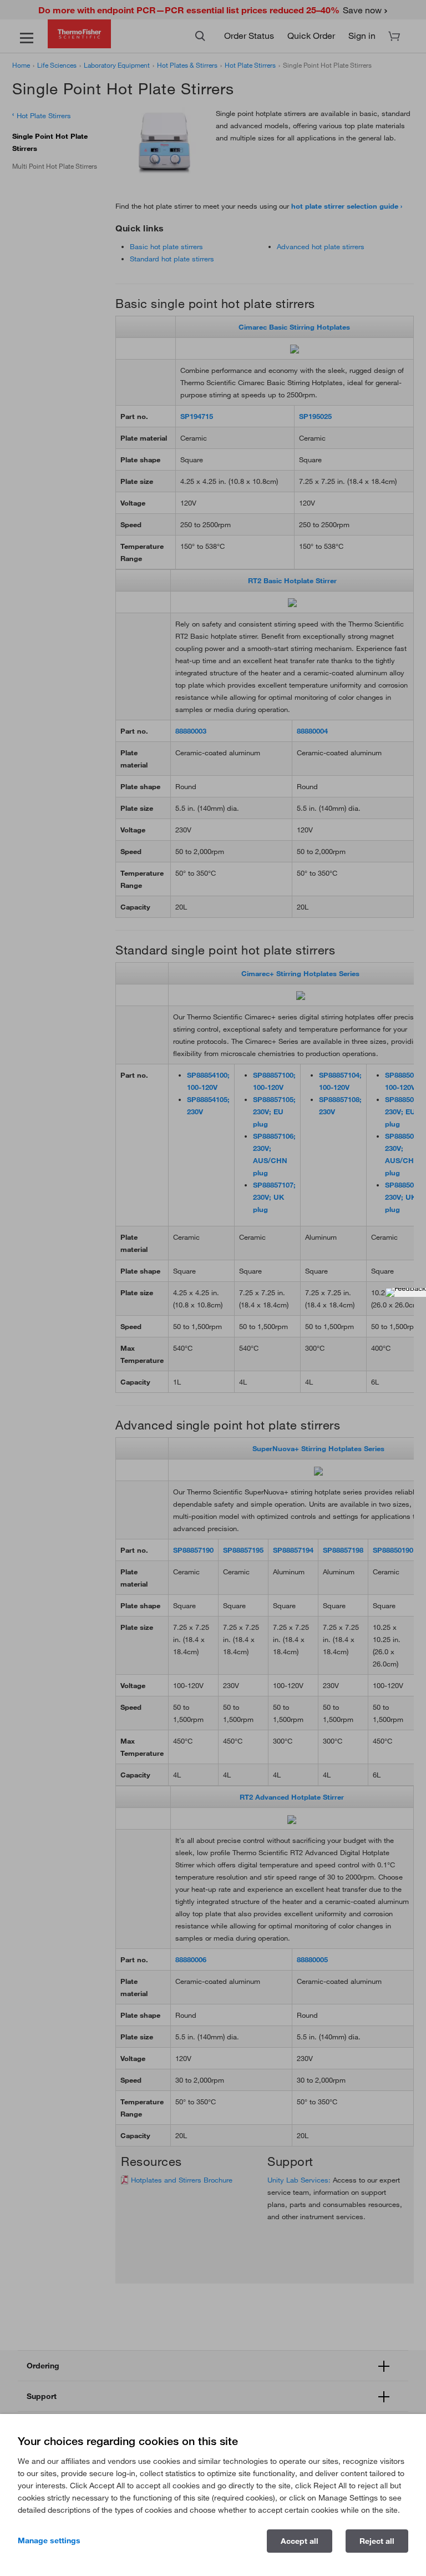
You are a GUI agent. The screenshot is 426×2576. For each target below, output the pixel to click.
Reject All (377, 2541)
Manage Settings (49, 2540)
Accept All (300, 2541)
